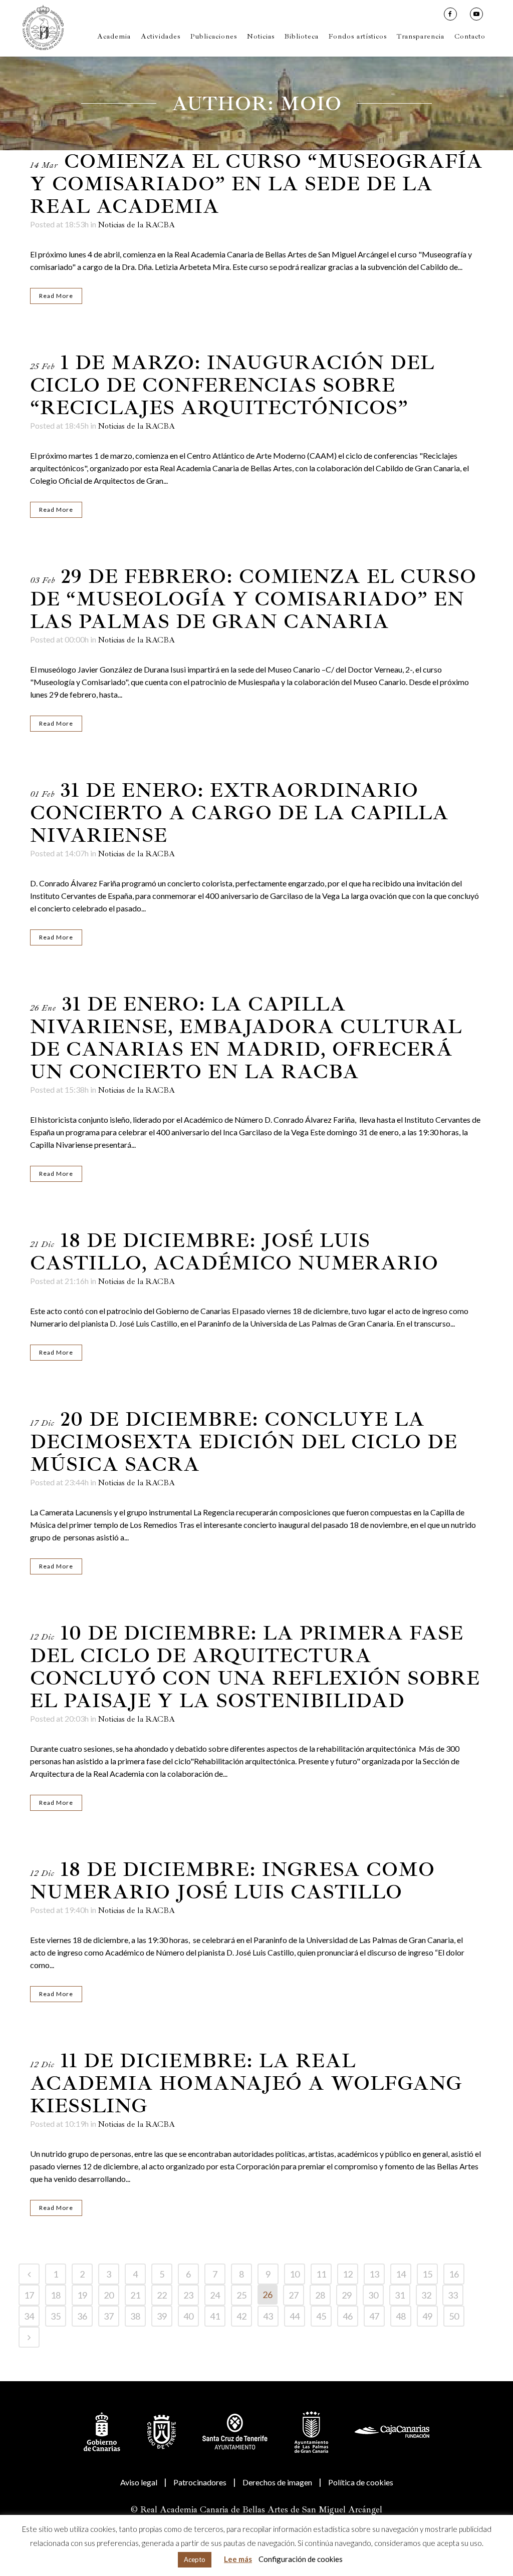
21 (135, 2295)
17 (29, 2295)
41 (215, 2316)
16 (454, 2274)
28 (320, 2295)
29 (347, 2295)
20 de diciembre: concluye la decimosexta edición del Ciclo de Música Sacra (244, 1442)
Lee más (238, 2559)
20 (109, 2295)
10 (295, 2274)
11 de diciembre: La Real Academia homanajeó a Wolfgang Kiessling (246, 2083)
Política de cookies (361, 2482)
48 (401, 2316)
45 (321, 2316)
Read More (56, 296)
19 (82, 2295)
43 (268, 2316)
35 (56, 2316)
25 (241, 2295)
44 (295, 2316)
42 (241, 2316)
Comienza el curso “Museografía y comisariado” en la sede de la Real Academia (256, 184)
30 (373, 2295)
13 (374, 2274)
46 (348, 2316)
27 (294, 2295)
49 (427, 2316)
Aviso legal (139, 2482)
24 (215, 2295)
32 (426, 2295)
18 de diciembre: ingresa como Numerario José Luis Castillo (232, 1881)
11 (321, 2274)
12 (348, 2274)
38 (135, 2316)
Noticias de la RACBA (136, 225)
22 (162, 2295)
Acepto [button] (195, 2559)
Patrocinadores (200, 2482)
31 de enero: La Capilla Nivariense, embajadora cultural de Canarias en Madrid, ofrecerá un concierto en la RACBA (246, 1038)
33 (453, 2295)
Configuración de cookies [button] (301, 2559)
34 (29, 2316)
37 (109, 2316)
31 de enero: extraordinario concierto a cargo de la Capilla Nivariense (239, 813)
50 (454, 2316)
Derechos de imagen (277, 2482)
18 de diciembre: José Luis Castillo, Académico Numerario (234, 1252)
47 (374, 2316)
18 (56, 2295)
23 (188, 2295)
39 (162, 2316)
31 (400, 2295)
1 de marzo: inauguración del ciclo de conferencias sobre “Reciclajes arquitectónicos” (232, 385)
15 (427, 2274)
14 (401, 2274)
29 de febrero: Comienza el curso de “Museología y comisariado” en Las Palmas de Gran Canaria (253, 599)
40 (188, 2316)
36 (82, 2316)
